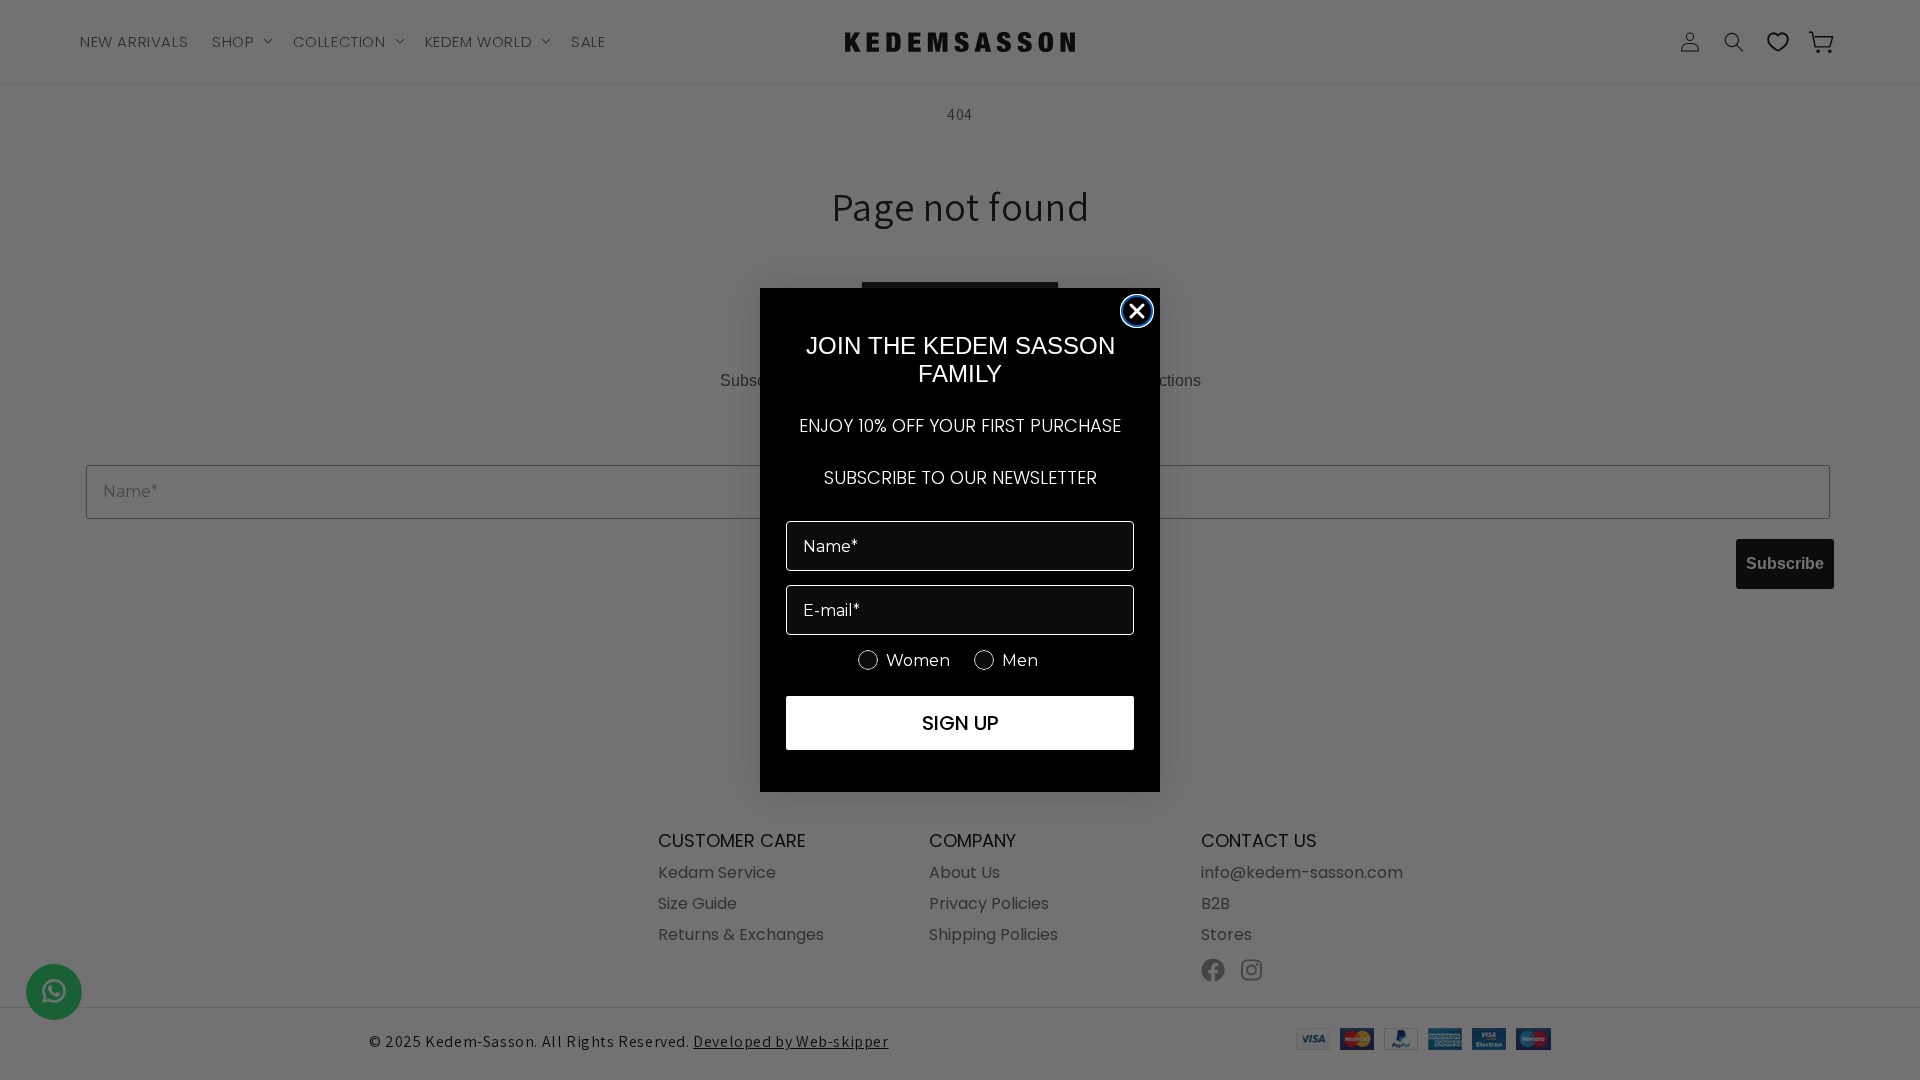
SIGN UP (960, 723)
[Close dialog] (1137, 311)
